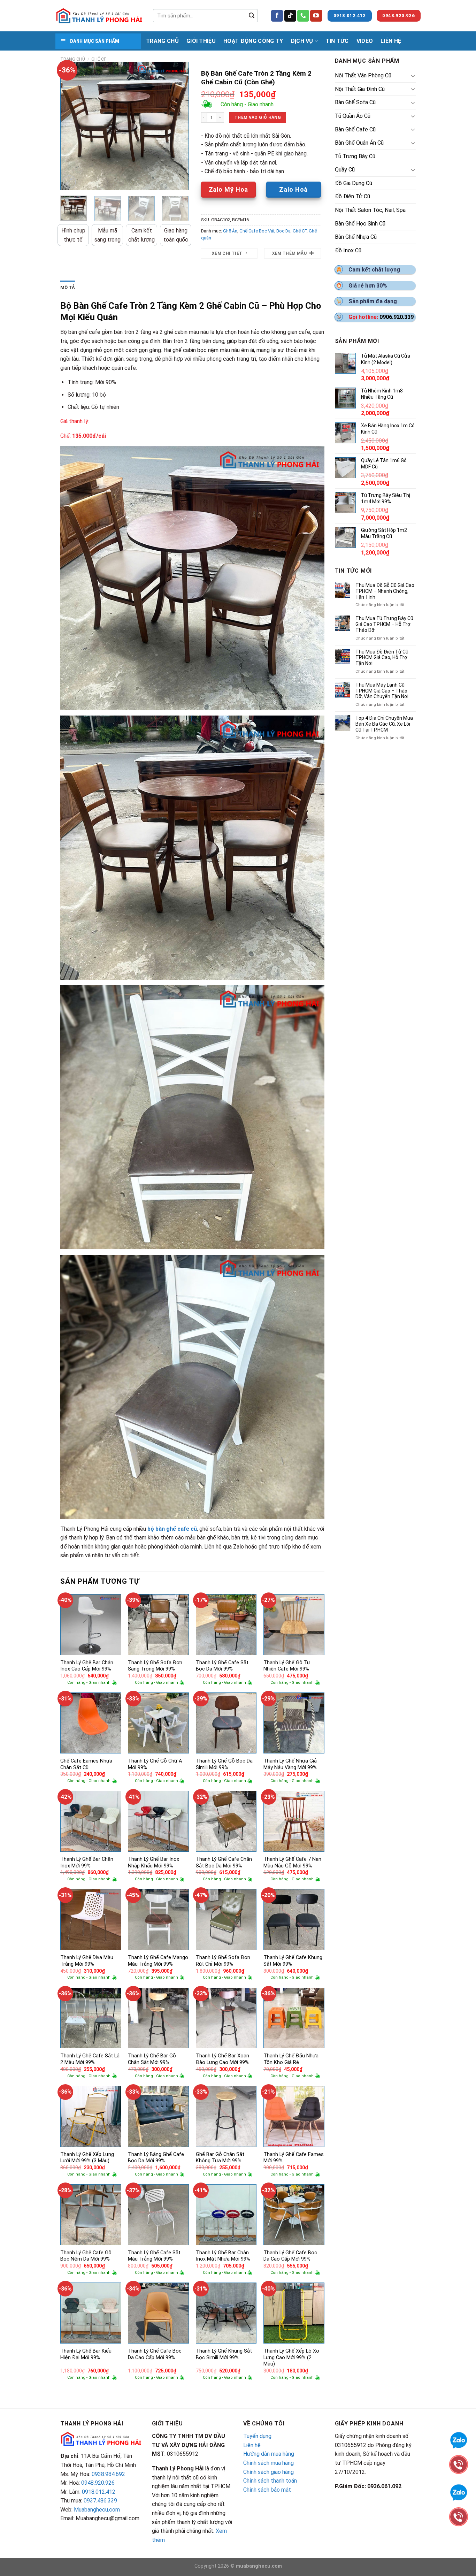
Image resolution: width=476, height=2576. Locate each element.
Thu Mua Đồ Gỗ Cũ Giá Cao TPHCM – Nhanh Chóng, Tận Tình (385, 591)
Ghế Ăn (230, 231)
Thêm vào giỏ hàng (258, 117)
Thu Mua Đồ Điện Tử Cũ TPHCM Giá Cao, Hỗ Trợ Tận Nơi (382, 658)
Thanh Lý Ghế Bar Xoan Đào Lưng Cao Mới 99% (222, 2059)
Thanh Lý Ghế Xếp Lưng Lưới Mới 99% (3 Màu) (87, 2158)
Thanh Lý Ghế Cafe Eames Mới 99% (294, 2158)
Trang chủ (73, 59)
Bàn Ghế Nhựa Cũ (356, 237)
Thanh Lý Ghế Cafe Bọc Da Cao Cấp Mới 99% (290, 2256)
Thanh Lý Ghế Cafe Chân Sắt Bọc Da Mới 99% (224, 1863)
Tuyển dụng (257, 2436)
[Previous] (71, 126)
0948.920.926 (98, 2483)
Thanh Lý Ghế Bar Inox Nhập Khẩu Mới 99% (153, 1863)
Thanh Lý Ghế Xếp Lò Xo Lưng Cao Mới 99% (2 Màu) (291, 2357)
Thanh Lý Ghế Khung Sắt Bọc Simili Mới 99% (224, 2354)
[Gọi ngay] (459, 2516)
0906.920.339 (397, 317)
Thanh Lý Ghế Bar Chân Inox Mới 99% (87, 1863)
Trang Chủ (162, 41)
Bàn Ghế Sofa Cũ (355, 102)
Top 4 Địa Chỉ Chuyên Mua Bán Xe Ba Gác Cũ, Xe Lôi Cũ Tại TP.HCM (384, 724)
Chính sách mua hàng (268, 2463)
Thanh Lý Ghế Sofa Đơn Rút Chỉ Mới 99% (223, 1961)
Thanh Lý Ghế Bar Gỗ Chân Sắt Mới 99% (152, 2059)
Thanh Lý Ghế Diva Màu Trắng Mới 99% (87, 1961)
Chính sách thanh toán (270, 2481)
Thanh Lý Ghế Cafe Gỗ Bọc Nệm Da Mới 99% (86, 2256)
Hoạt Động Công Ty (253, 41)
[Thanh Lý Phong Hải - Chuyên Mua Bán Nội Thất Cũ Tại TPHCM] (99, 16)
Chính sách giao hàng (268, 2472)
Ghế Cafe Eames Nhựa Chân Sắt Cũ (86, 1764)
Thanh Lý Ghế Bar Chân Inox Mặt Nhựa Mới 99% (223, 2256)
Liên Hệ (391, 41)
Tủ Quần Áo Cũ (353, 116)
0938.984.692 (108, 2474)
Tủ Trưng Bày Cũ (355, 156)
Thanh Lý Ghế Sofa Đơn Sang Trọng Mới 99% (155, 1666)
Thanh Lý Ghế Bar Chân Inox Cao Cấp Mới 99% (87, 1666)
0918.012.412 (99, 2492)
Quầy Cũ (345, 170)
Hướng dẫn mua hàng (269, 2454)
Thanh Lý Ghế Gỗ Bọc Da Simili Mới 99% (224, 1764)
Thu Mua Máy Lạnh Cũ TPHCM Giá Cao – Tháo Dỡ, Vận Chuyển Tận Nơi (382, 691)
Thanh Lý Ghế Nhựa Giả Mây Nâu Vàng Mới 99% (290, 1764)
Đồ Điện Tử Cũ (352, 196)
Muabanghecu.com (97, 2510)
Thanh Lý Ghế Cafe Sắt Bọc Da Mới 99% (222, 1666)
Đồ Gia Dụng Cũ (354, 183)
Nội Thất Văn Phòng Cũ (363, 75)
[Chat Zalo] (459, 2492)
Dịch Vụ (302, 41)
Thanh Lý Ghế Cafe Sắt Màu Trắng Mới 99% (154, 2256)
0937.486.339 (100, 2501)
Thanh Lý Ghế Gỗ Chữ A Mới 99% (155, 1764)
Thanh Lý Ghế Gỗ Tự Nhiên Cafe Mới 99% (287, 1666)
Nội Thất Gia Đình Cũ (360, 89)
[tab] (68, 288)
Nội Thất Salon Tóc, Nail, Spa (370, 210)
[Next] (177, 126)
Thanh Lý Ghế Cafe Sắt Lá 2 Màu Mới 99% (90, 2059)
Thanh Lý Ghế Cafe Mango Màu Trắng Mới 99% (158, 1961)
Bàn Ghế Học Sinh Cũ (360, 224)
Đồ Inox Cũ (348, 250)
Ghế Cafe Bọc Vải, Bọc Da (265, 231)
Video (365, 41)
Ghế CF (99, 59)
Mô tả (68, 287)
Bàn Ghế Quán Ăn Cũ (359, 143)
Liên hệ (252, 2445)
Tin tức (337, 41)
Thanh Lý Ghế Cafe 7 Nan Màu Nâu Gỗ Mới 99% (292, 1863)
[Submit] (252, 16)
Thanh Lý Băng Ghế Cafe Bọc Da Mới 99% (156, 2158)
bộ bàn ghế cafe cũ (171, 1529)
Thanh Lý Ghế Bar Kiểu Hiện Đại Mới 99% (86, 2354)
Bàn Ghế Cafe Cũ (355, 129)
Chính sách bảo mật (267, 2490)
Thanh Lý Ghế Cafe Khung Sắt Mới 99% (293, 1961)
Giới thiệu (201, 41)
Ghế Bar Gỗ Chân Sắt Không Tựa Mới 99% (220, 2158)
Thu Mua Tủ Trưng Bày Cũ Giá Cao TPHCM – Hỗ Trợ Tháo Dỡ (384, 624)
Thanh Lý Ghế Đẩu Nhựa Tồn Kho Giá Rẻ (291, 2059)
